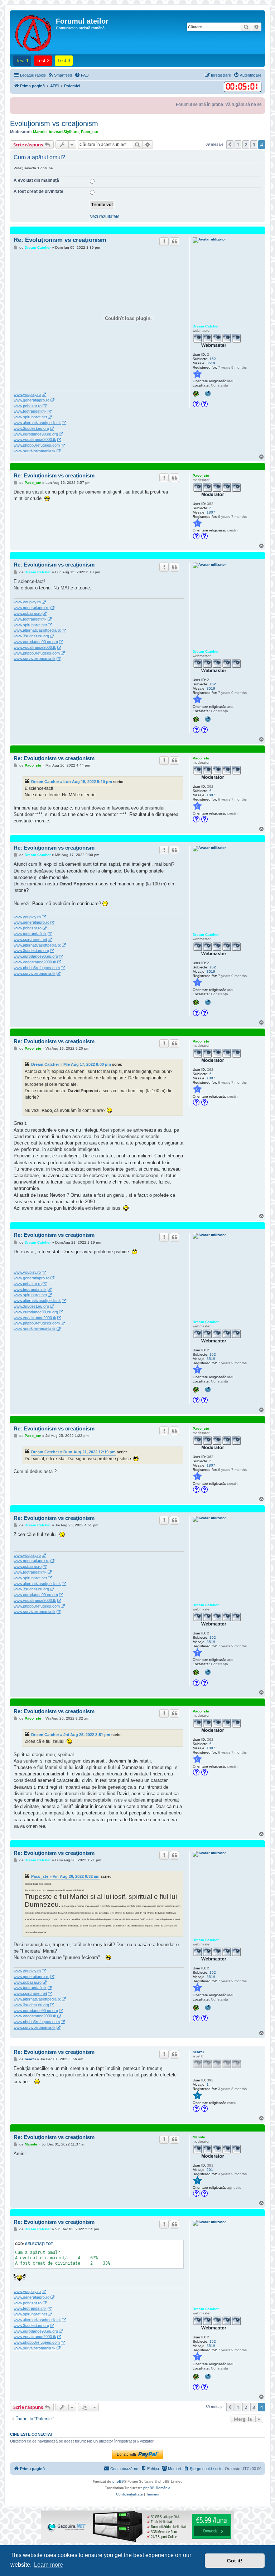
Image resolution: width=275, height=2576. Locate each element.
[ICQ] (197, 394)
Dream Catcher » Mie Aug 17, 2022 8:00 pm (71, 1064)
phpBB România (157, 2488)
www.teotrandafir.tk (30, 411)
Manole (40, 132)
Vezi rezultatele (105, 217)
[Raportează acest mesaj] (164, 242)
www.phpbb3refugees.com (37, 445)
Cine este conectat (32, 2434)
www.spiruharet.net (30, 417)
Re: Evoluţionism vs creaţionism (60, 240)
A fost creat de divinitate (38, 191)
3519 (211, 363)
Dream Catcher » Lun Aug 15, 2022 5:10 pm (72, 782)
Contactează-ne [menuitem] (124, 2469)
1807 (211, 512)
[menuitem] (60, 75)
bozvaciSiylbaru (64, 132)
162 (213, 359)
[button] (230, 145)
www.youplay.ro (27, 394)
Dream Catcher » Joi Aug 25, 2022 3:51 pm (71, 1735)
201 (210, 2170)
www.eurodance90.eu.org (36, 434)
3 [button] (254, 145)
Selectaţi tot (39, 2244)
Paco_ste (90, 132)
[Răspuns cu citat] (174, 242)
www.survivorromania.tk (35, 451)
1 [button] (238, 145)
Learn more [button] (49, 2565)
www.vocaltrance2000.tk (35, 439)
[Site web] (208, 394)
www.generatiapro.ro (32, 400)
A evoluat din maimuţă (36, 180)
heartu (198, 2052)
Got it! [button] (235, 2561)
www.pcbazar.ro (28, 406)
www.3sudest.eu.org (31, 428)
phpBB (118, 2481)
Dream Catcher (206, 326)
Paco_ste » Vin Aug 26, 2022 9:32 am (65, 1876)
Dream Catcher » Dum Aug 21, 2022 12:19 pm (73, 1452)
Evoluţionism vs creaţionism (54, 123)
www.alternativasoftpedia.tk (37, 423)
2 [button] (246, 145)
